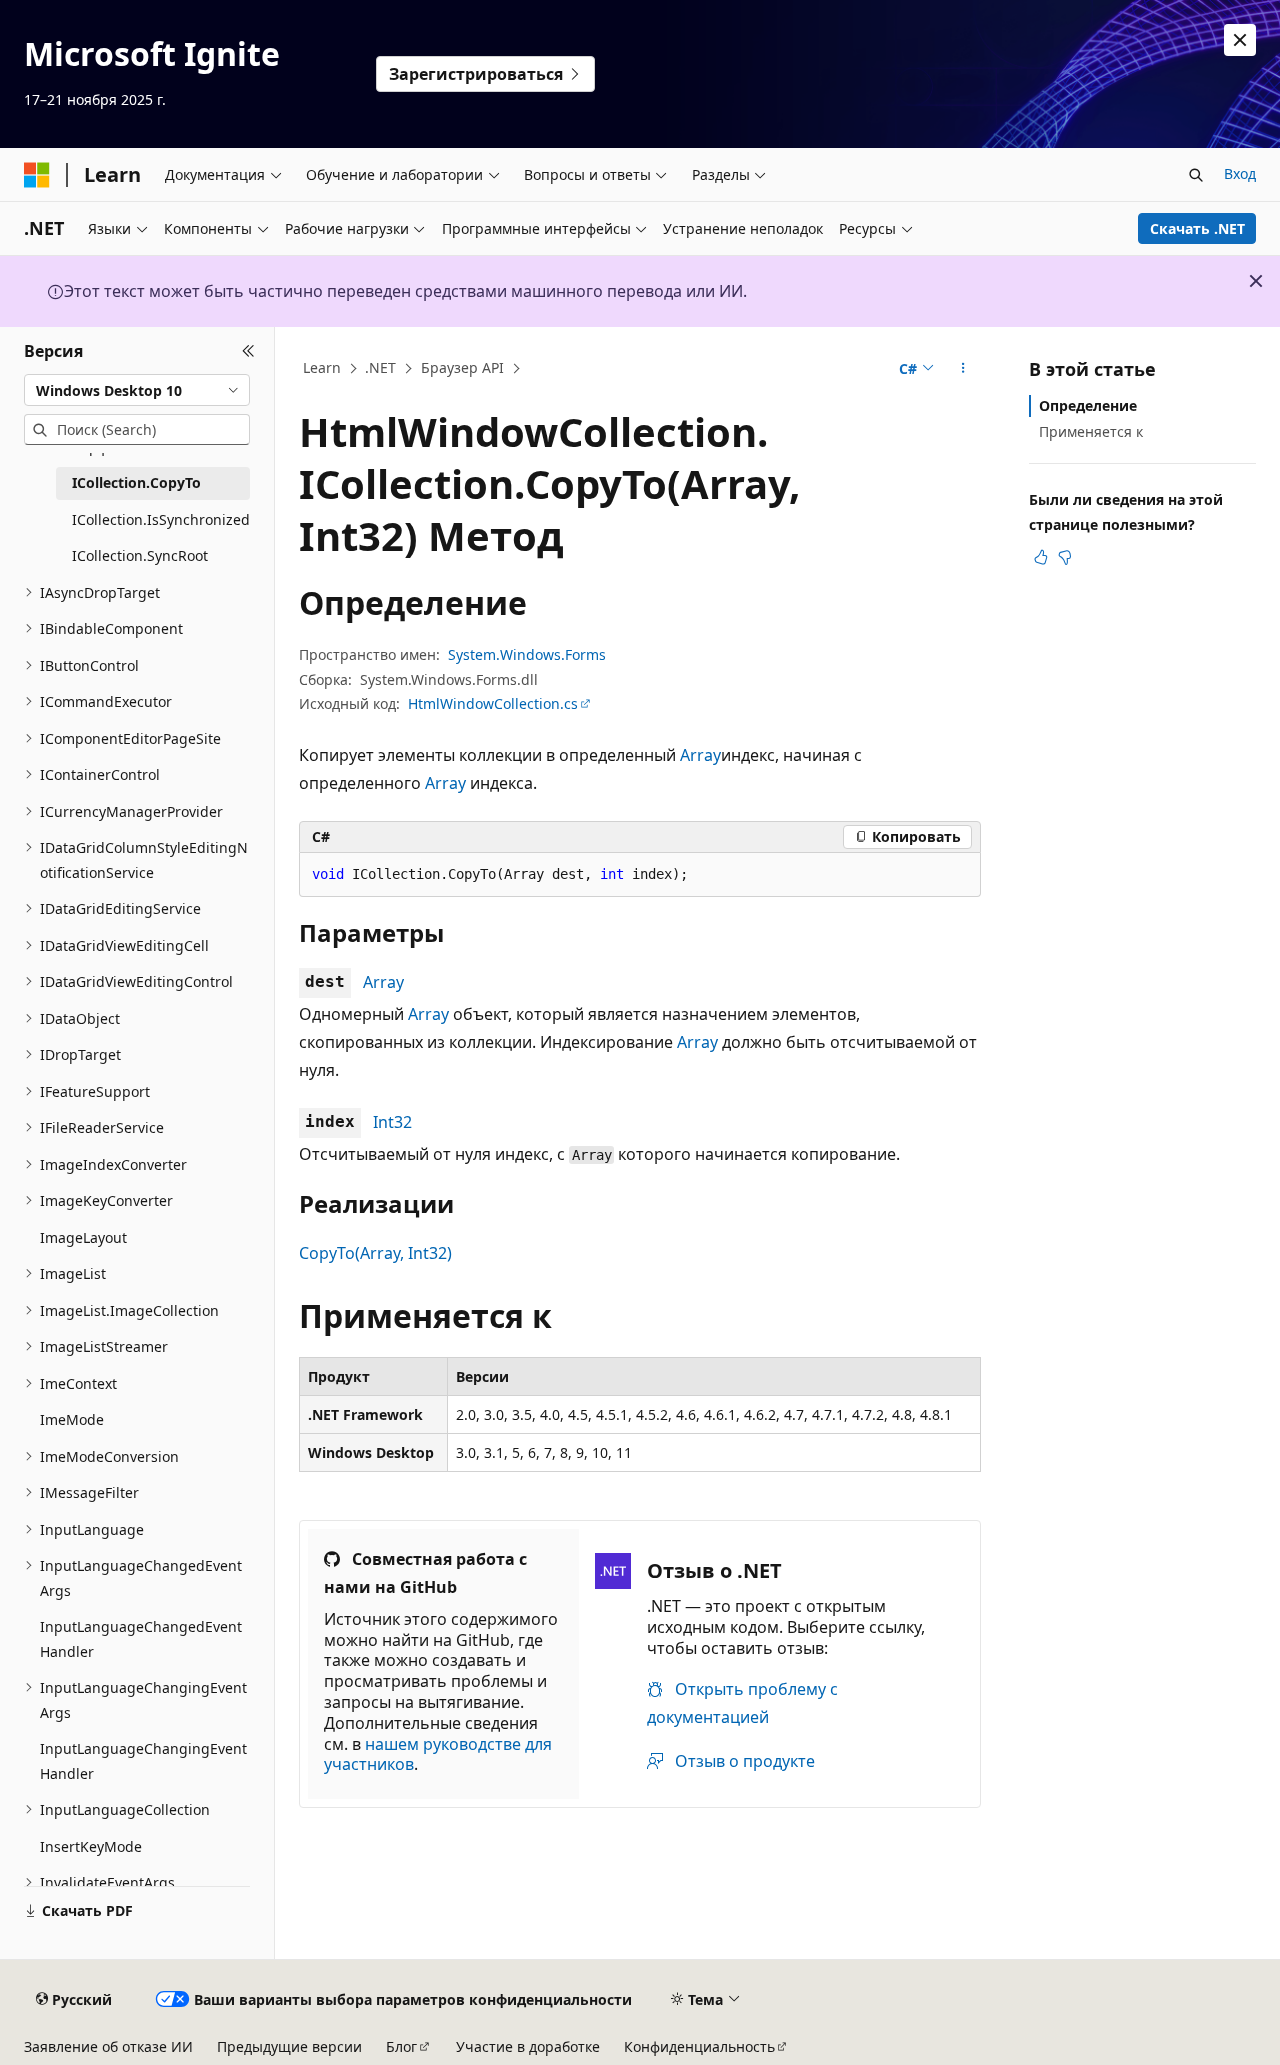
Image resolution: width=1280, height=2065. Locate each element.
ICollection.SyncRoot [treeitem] (140, 555)
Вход (1240, 173)
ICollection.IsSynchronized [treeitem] (161, 519)
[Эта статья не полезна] (1065, 557)
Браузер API (462, 367)
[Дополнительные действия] (963, 369)
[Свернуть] (248, 351)
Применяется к (1091, 431)
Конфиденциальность (699, 2046)
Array (700, 755)
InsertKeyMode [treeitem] (91, 1846)
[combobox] (137, 390)
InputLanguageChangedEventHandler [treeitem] (141, 1639)
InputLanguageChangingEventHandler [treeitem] (143, 1761)
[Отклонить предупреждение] (1240, 40)
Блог (401, 2046)
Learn (322, 367)
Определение (1088, 405)
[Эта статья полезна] (1041, 557)
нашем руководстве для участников (438, 1754)
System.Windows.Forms (527, 654)
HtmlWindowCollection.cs (493, 703)
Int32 (392, 1122)
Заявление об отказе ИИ (108, 2046)
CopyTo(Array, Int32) (375, 1253)
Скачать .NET (1197, 228)
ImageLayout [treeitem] (83, 1237)
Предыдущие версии (289, 2046)
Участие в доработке (528, 2046)
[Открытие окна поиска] (1196, 175)
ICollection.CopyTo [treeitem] (136, 482)
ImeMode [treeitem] (72, 1419)
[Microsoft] (37, 175)
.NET (380, 367)
